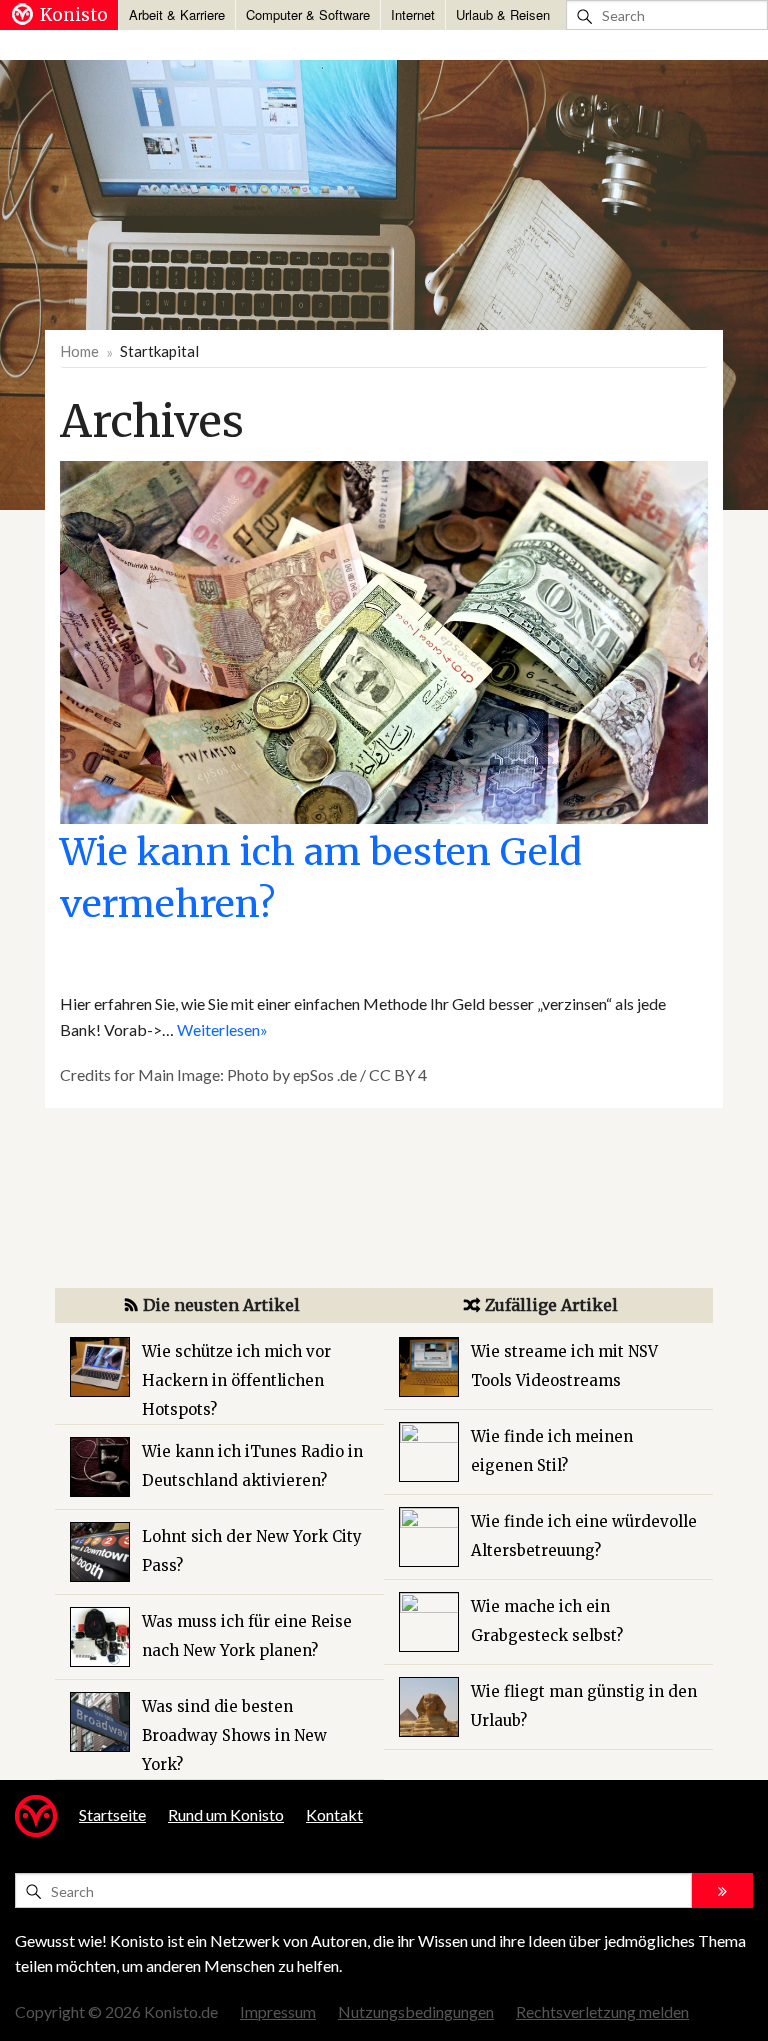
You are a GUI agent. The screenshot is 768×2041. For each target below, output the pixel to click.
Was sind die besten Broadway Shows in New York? (234, 1735)
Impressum (278, 2011)
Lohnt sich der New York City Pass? (252, 1551)
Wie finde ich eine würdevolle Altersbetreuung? (584, 1536)
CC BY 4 (398, 1074)
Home (79, 351)
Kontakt (334, 1814)
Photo (248, 1074)
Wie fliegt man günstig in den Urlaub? (584, 1706)
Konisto (74, 15)
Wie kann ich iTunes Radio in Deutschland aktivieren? (252, 1466)
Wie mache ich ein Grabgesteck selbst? (547, 1621)
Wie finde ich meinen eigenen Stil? (552, 1451)
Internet (413, 14)
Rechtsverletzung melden (602, 2011)
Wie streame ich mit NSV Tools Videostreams (564, 1366)
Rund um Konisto (226, 1814)
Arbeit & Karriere (177, 14)
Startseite (112, 1814)
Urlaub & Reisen (503, 14)
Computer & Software (308, 14)
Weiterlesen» (222, 1029)
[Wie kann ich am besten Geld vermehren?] (384, 640)
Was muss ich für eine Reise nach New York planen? (247, 1636)
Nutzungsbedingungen (416, 2011)
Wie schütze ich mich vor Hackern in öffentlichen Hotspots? (236, 1380)
